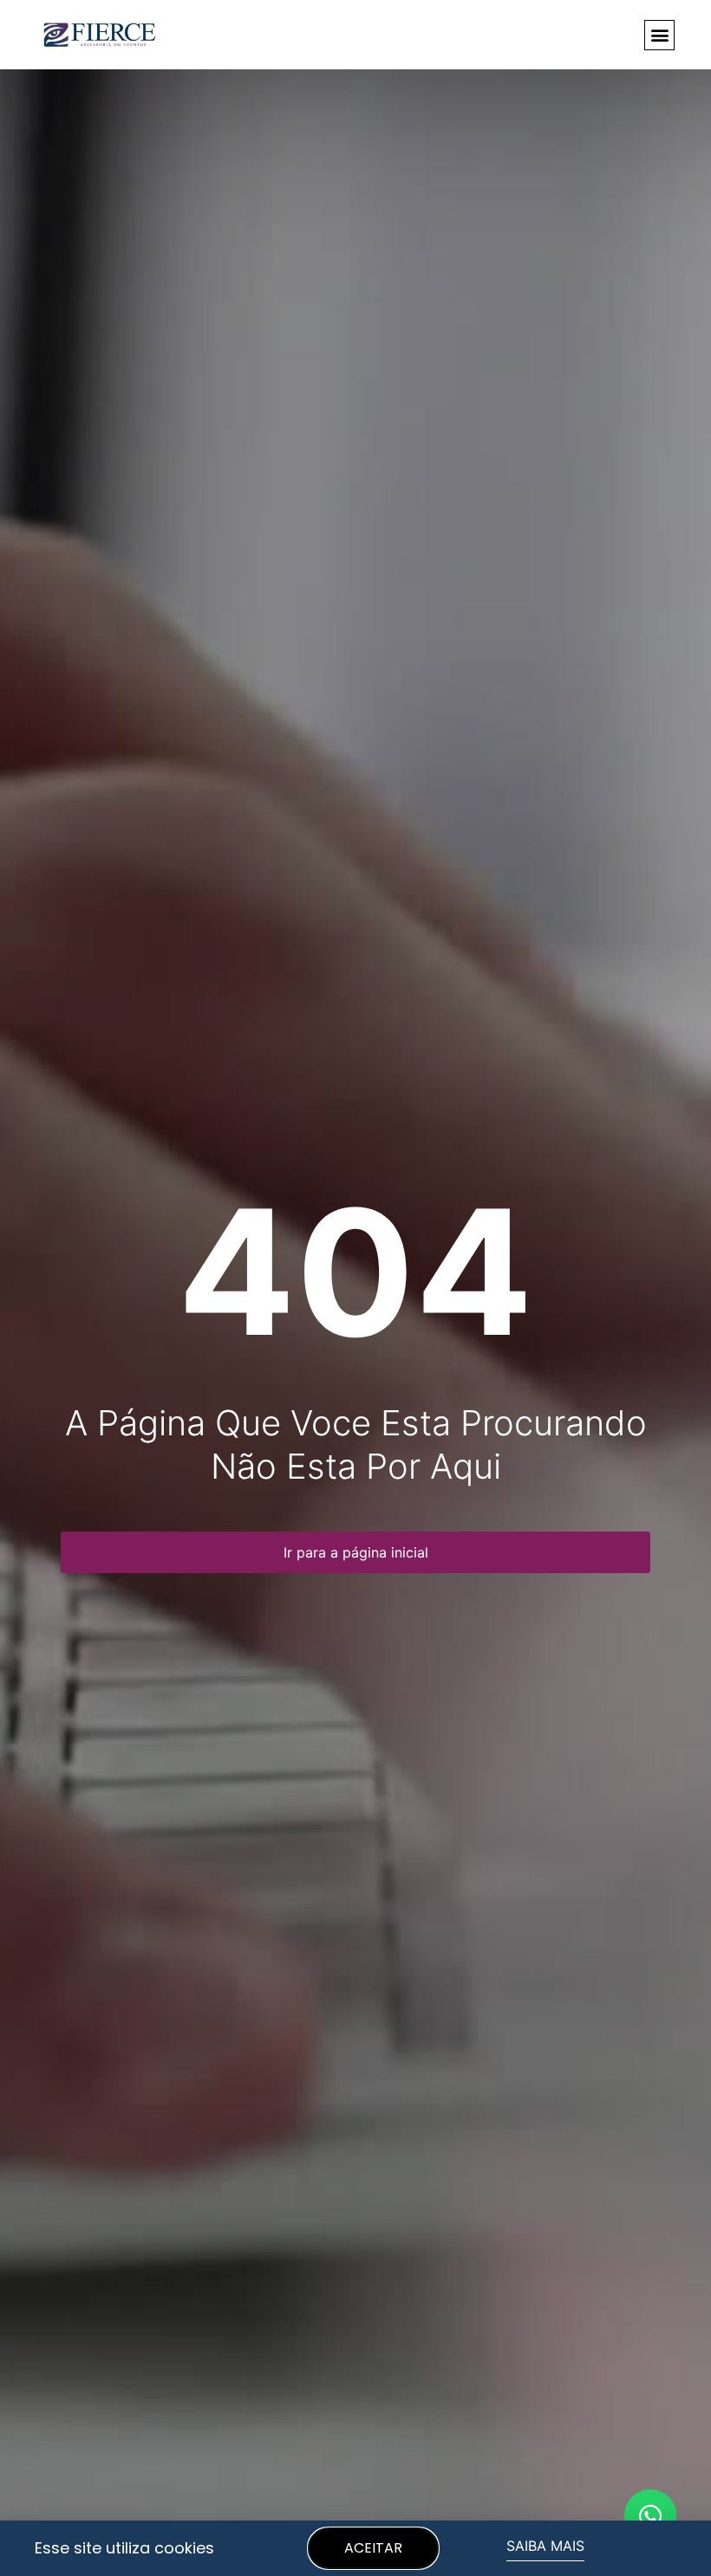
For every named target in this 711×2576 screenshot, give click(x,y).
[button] (659, 35)
